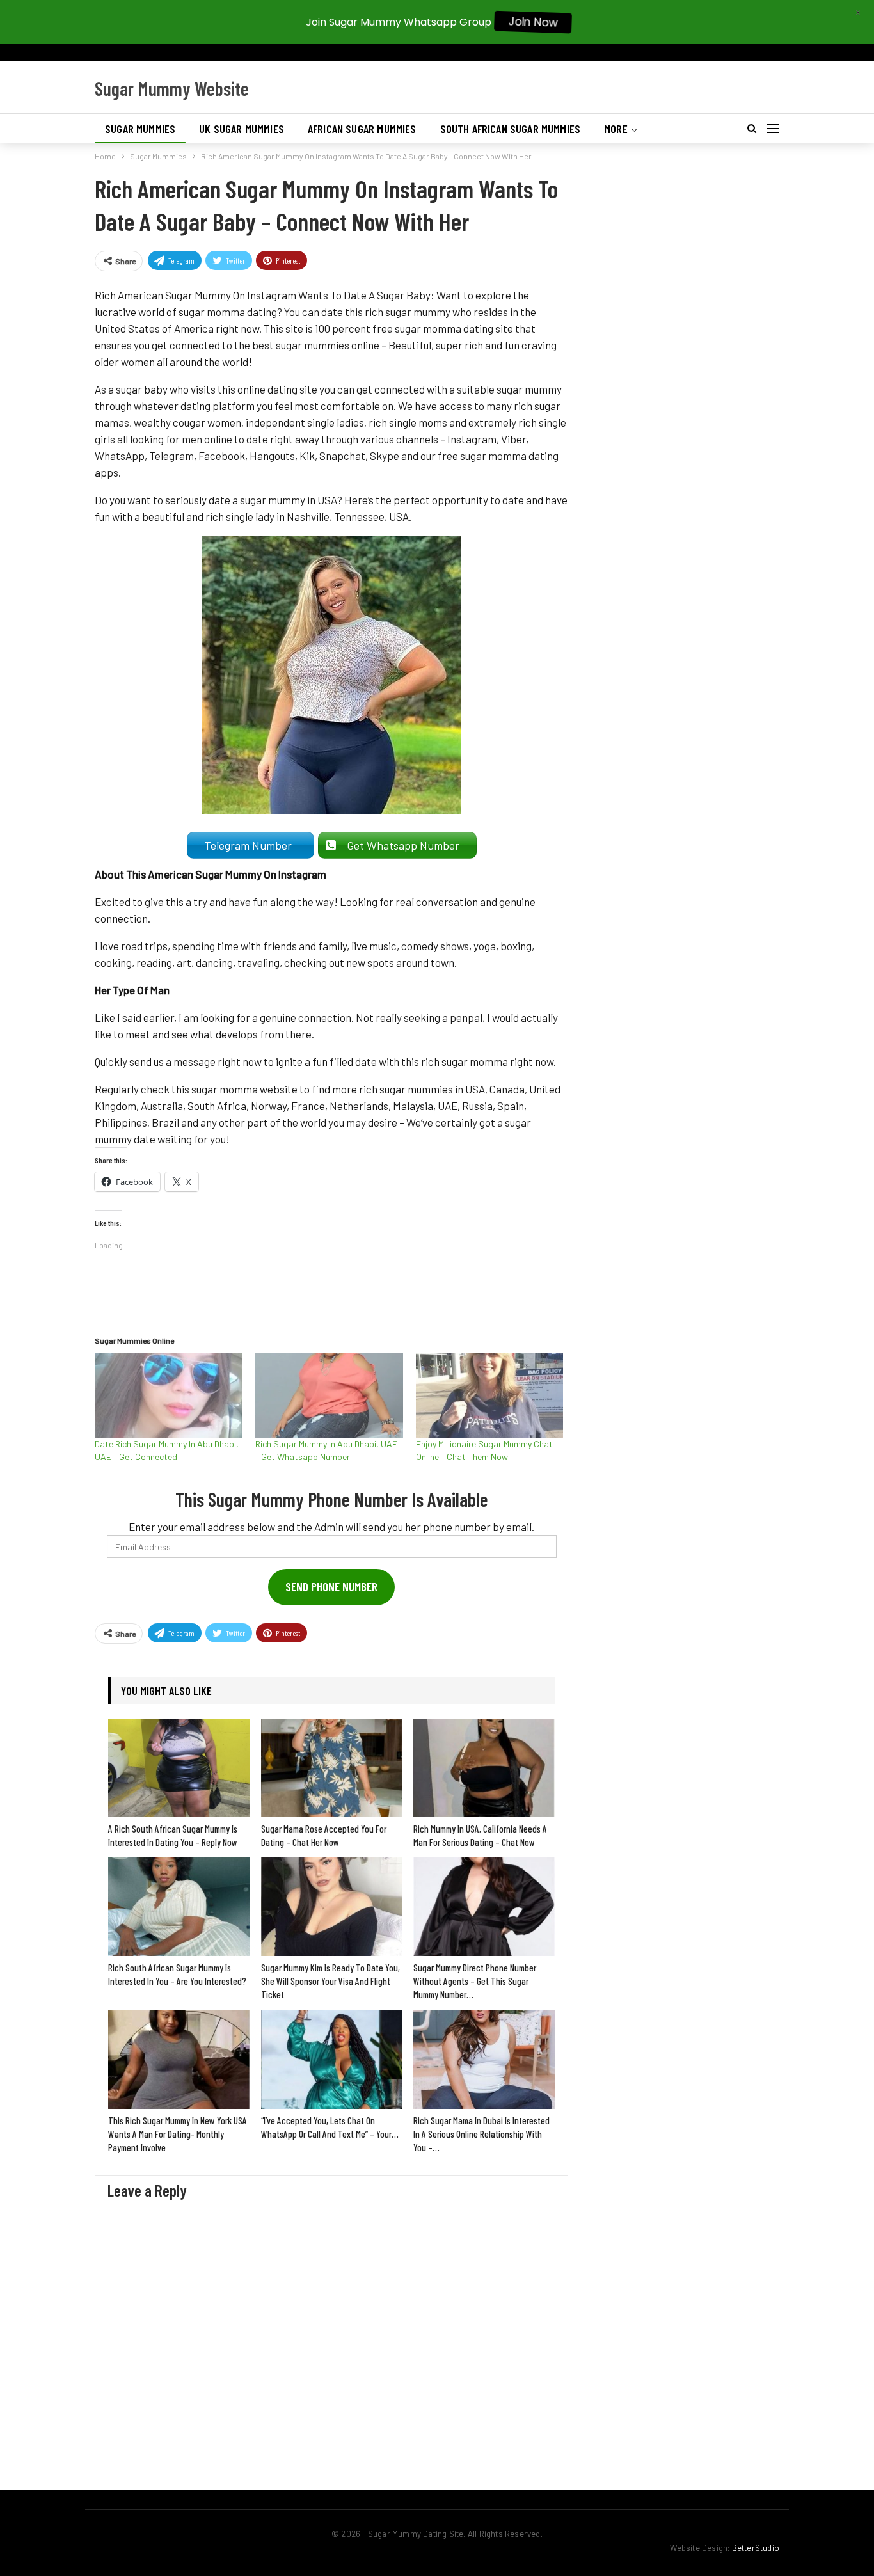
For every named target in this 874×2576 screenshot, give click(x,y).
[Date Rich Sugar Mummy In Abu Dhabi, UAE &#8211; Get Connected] (169, 1395)
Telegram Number (250, 845)
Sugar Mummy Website (172, 88)
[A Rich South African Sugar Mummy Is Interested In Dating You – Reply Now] (179, 1768)
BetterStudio (756, 2548)
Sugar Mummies (140, 129)
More (616, 129)
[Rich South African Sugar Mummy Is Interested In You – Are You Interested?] (179, 1907)
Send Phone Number (331, 1586)
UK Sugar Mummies (242, 129)
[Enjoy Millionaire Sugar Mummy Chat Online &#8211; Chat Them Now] (490, 1395)
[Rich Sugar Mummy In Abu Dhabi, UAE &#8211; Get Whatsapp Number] (329, 1395)
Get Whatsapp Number (406, 845)
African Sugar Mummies (362, 129)
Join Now (533, 22)
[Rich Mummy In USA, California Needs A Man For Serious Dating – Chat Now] (484, 1768)
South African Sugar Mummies (511, 129)
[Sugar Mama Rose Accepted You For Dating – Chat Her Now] (332, 1768)
